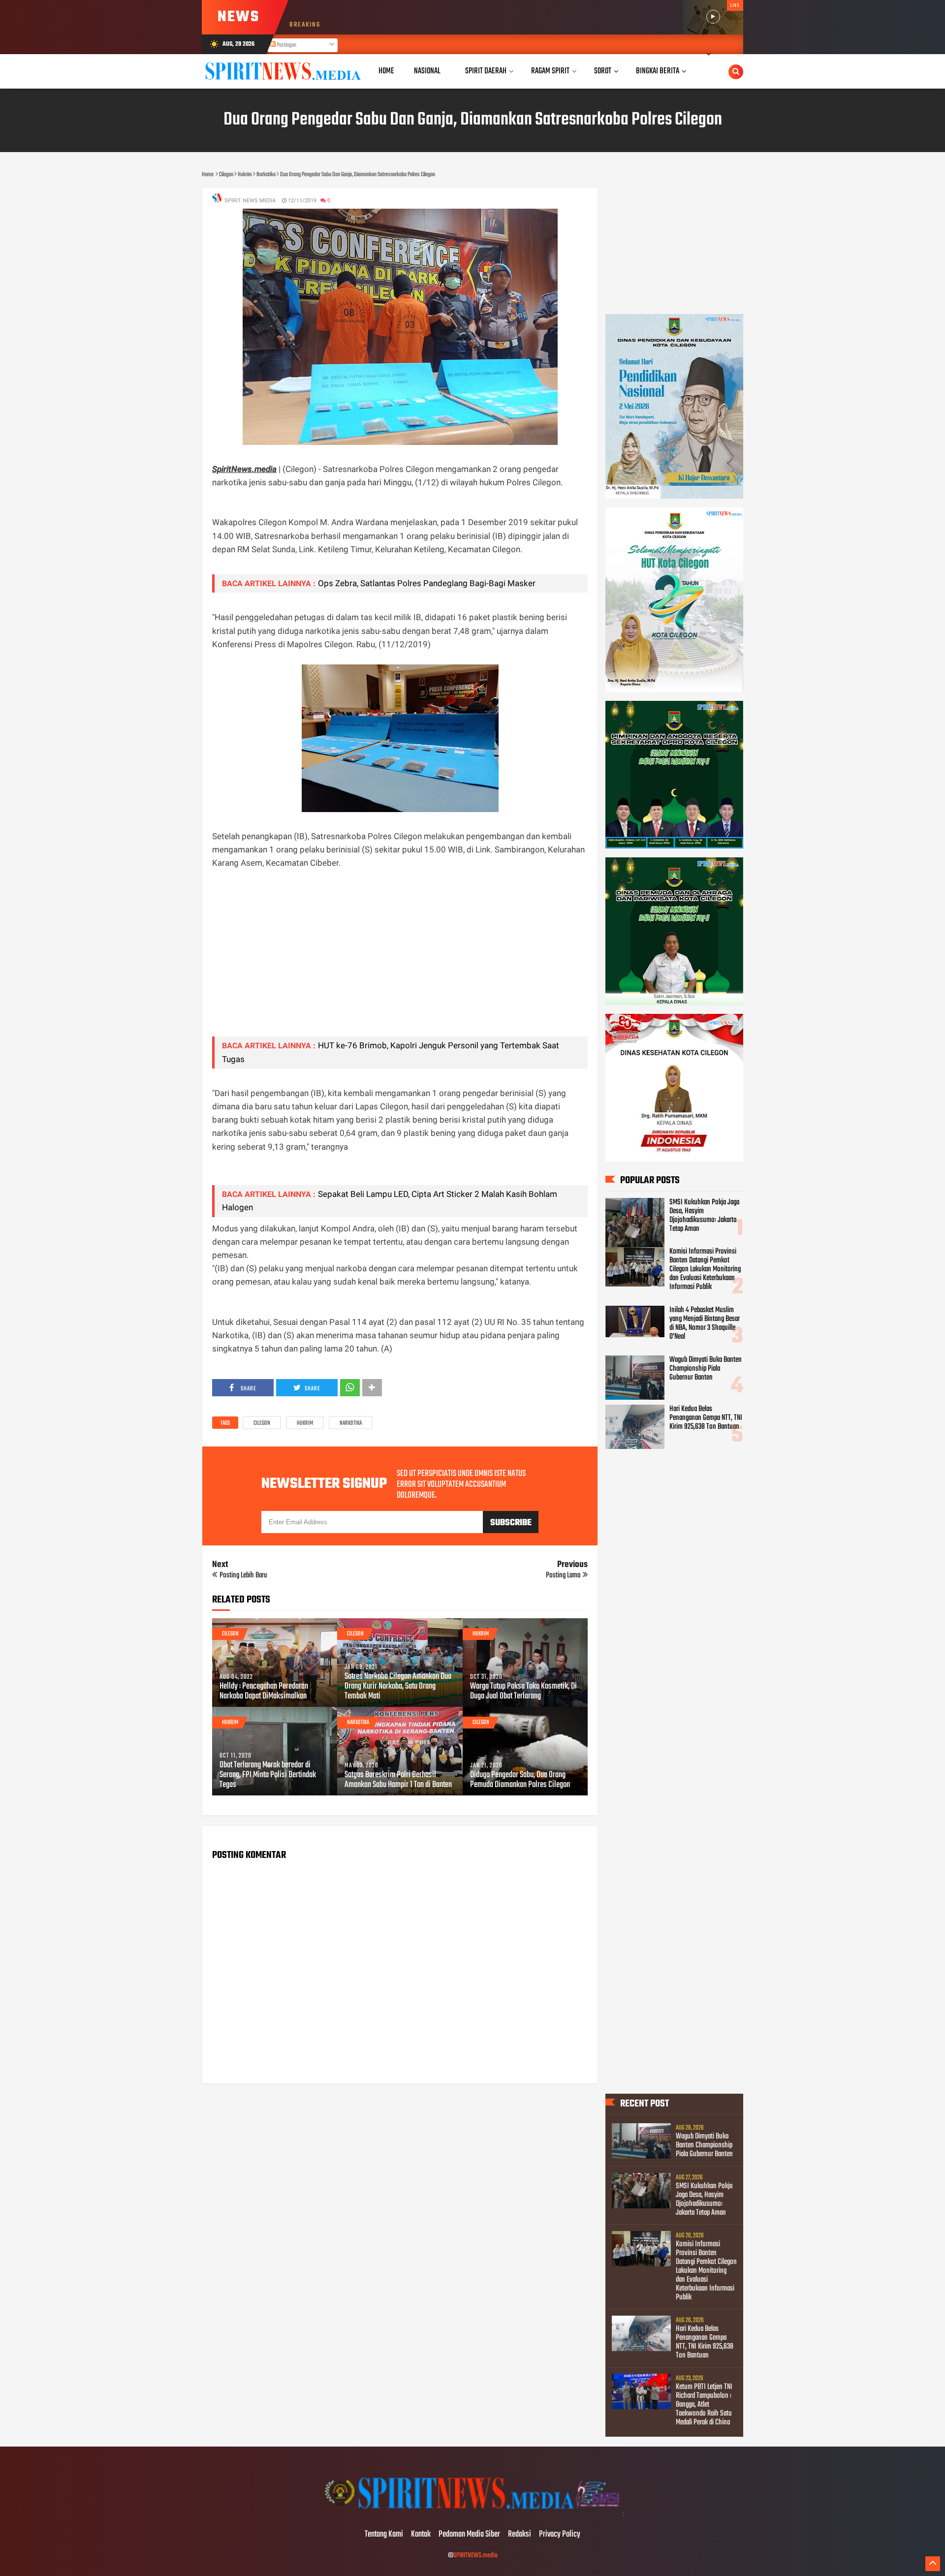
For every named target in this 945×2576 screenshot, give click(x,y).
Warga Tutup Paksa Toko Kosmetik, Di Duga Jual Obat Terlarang (523, 1692)
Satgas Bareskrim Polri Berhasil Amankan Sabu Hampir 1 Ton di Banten (398, 1780)
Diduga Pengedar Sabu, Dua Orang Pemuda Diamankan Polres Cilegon (520, 1780)
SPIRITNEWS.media (475, 2556)
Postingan (286, 45)
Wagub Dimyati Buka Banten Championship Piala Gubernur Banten (706, 1369)
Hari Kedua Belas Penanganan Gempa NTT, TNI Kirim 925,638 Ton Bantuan (706, 1418)
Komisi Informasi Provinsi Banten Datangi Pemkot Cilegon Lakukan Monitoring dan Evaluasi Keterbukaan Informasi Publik (705, 1269)
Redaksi (520, 2535)
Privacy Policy (560, 2535)
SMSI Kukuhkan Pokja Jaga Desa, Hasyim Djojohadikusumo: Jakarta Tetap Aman (704, 1216)
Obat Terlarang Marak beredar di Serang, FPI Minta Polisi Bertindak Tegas (268, 1775)
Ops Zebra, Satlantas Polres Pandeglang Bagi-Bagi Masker (427, 583)
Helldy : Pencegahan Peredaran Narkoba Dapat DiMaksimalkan (264, 1692)
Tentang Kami (384, 2535)
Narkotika (351, 1423)
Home (386, 71)
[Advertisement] (400, 960)
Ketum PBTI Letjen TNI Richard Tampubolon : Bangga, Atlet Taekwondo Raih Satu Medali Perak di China (704, 2405)
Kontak (421, 2535)
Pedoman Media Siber (469, 2535)
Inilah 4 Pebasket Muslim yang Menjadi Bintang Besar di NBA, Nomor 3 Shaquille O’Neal (705, 1323)
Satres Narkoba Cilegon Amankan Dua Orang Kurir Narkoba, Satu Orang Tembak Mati (398, 1687)
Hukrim (305, 1423)
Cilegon (262, 1423)
